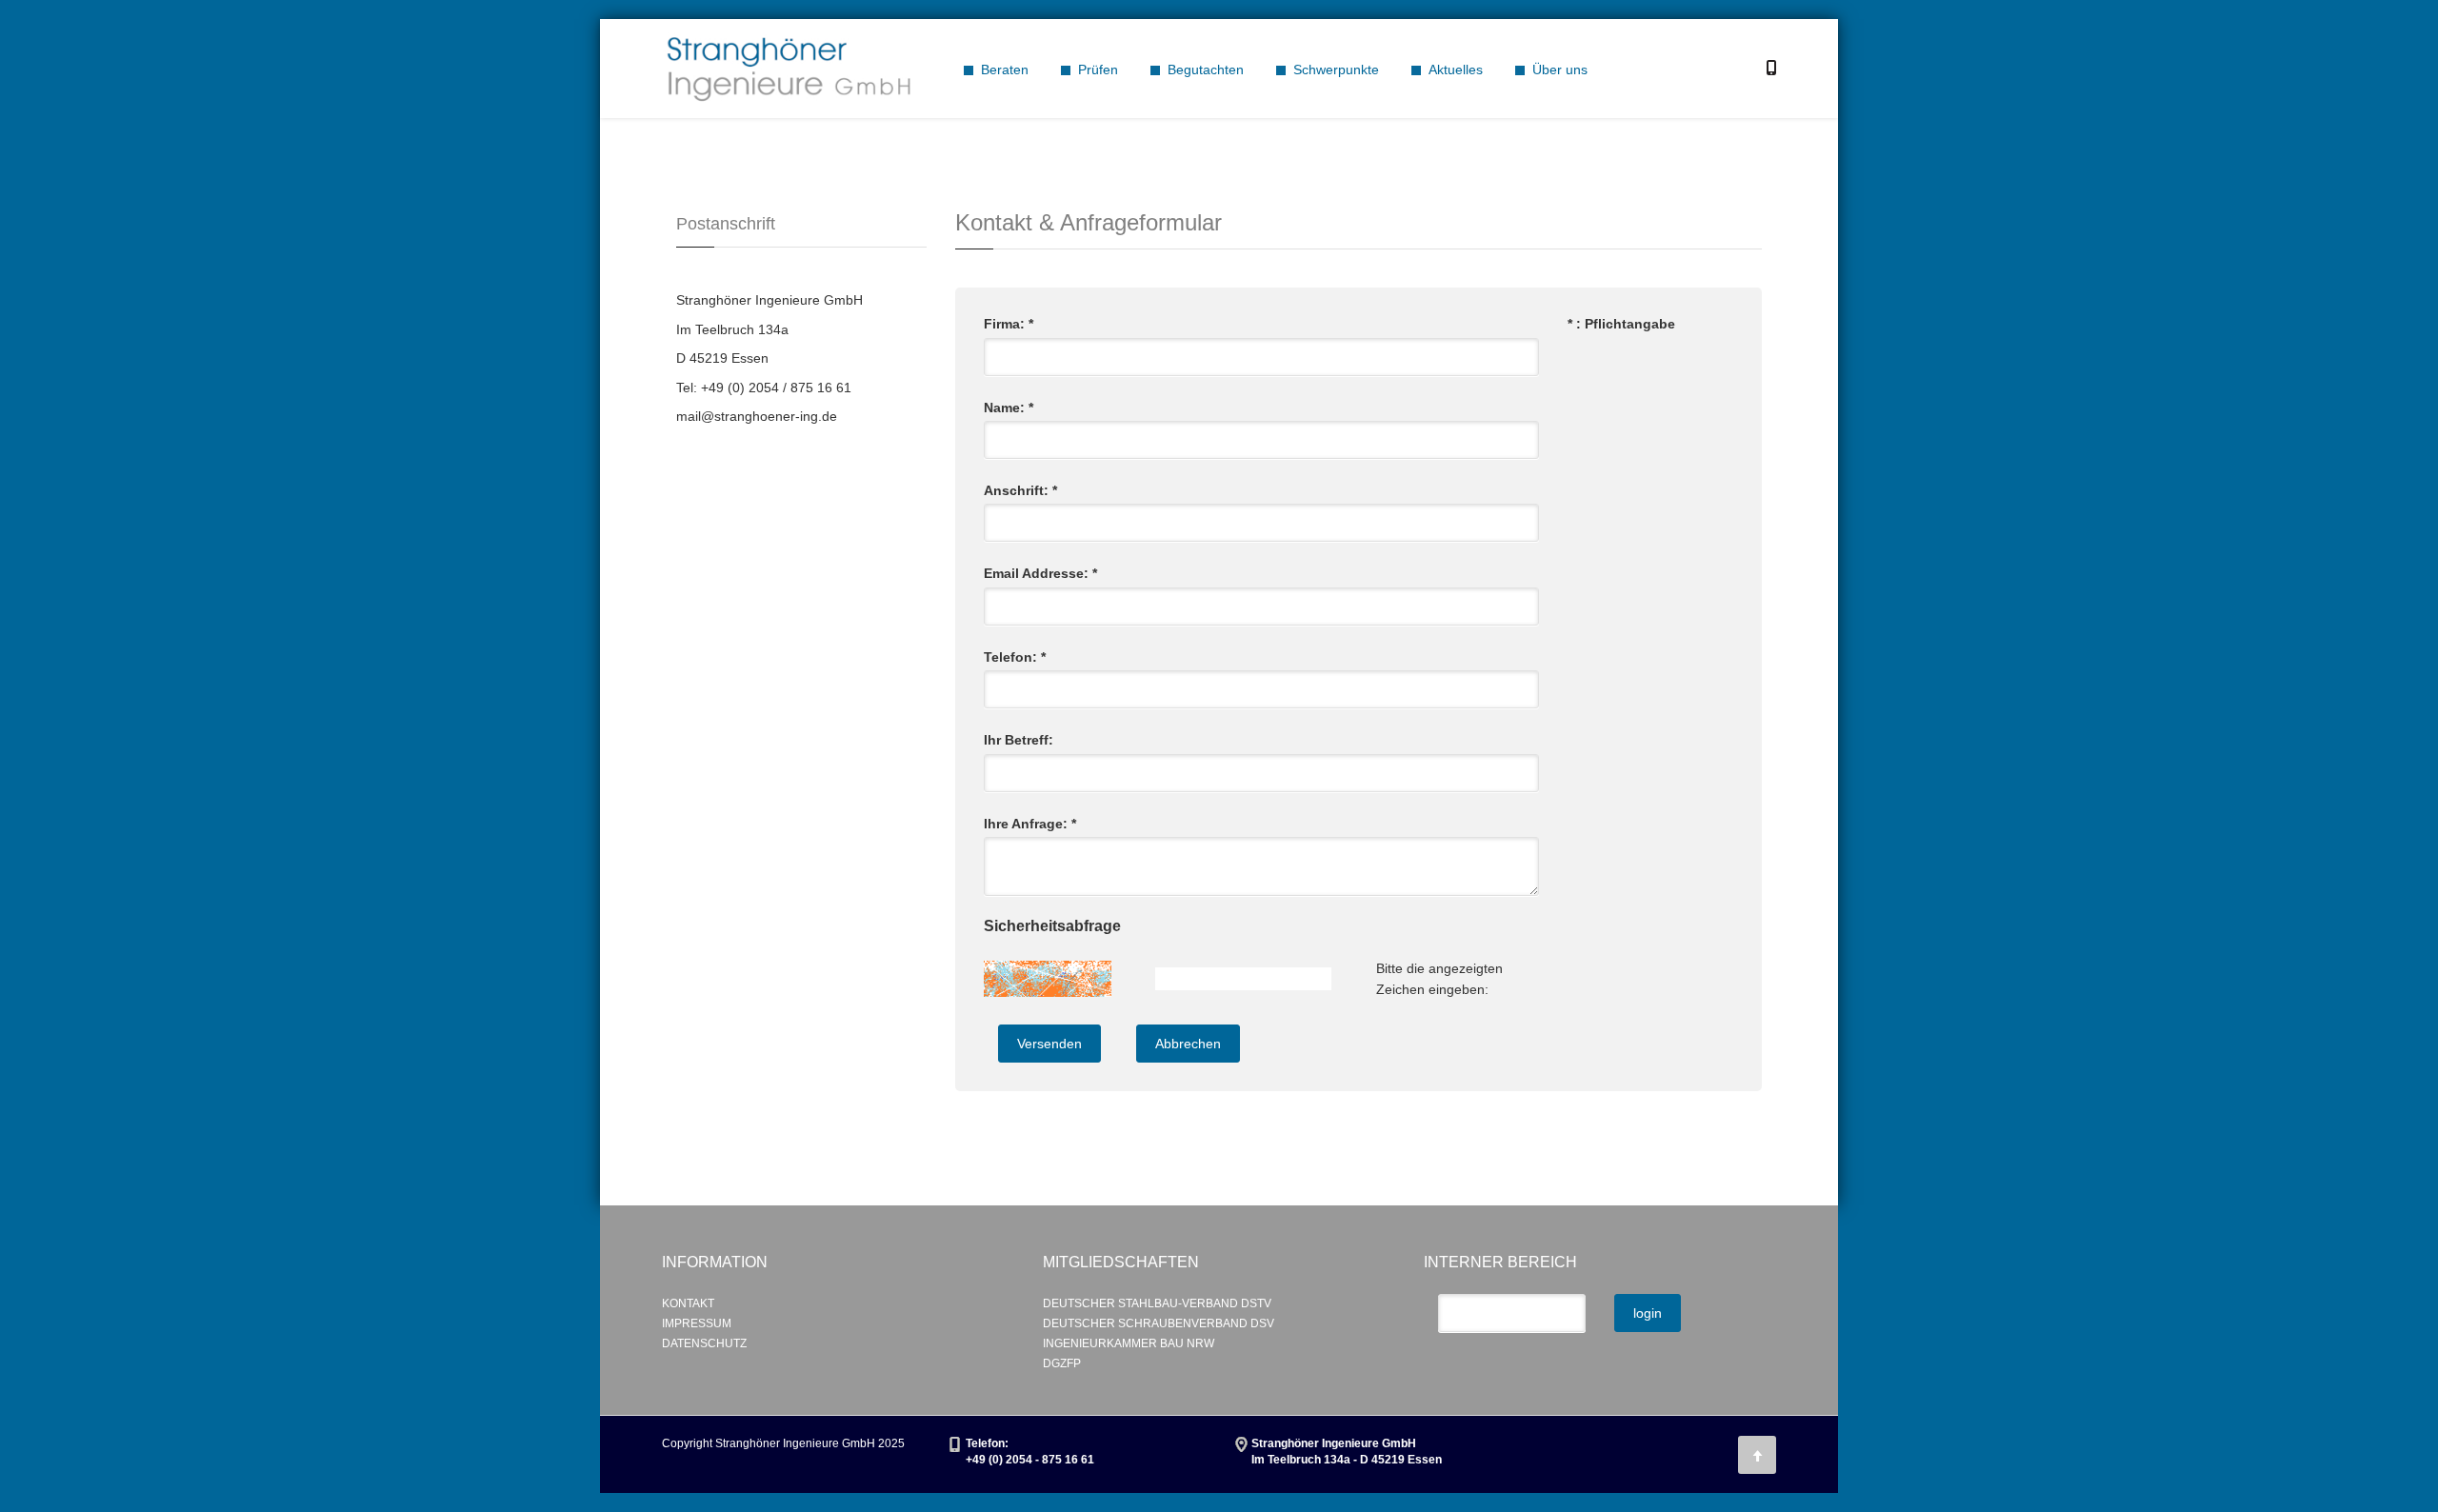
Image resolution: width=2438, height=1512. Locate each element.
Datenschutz (704, 1343)
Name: (1009, 408)
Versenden (1049, 1044)
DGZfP (1062, 1363)
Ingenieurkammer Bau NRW (1129, 1343)
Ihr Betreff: (1019, 740)
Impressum (697, 1323)
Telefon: (1015, 657)
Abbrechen (1188, 1044)
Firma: (1009, 324)
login (1648, 1313)
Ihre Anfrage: (1030, 824)
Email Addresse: (1040, 573)
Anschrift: (1020, 490)
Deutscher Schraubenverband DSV (1159, 1323)
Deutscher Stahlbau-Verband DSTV (1157, 1303)
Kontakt (688, 1303)
